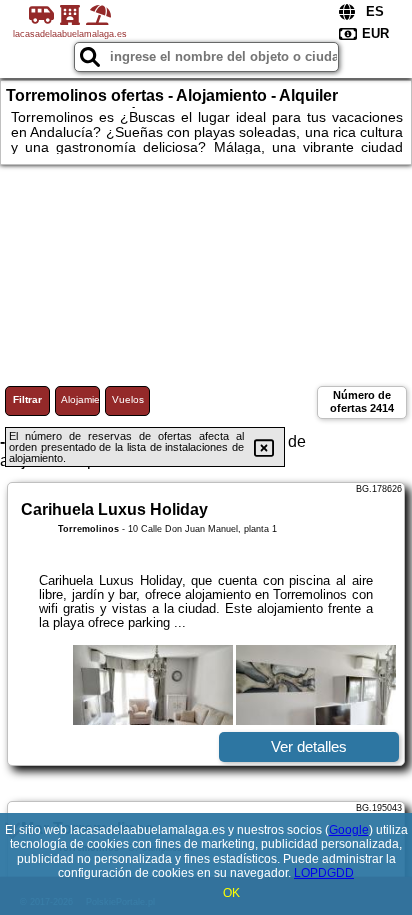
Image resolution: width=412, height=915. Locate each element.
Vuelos (128, 399)
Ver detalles (309, 746)
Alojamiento (80, 399)
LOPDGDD (324, 873)
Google (349, 830)
